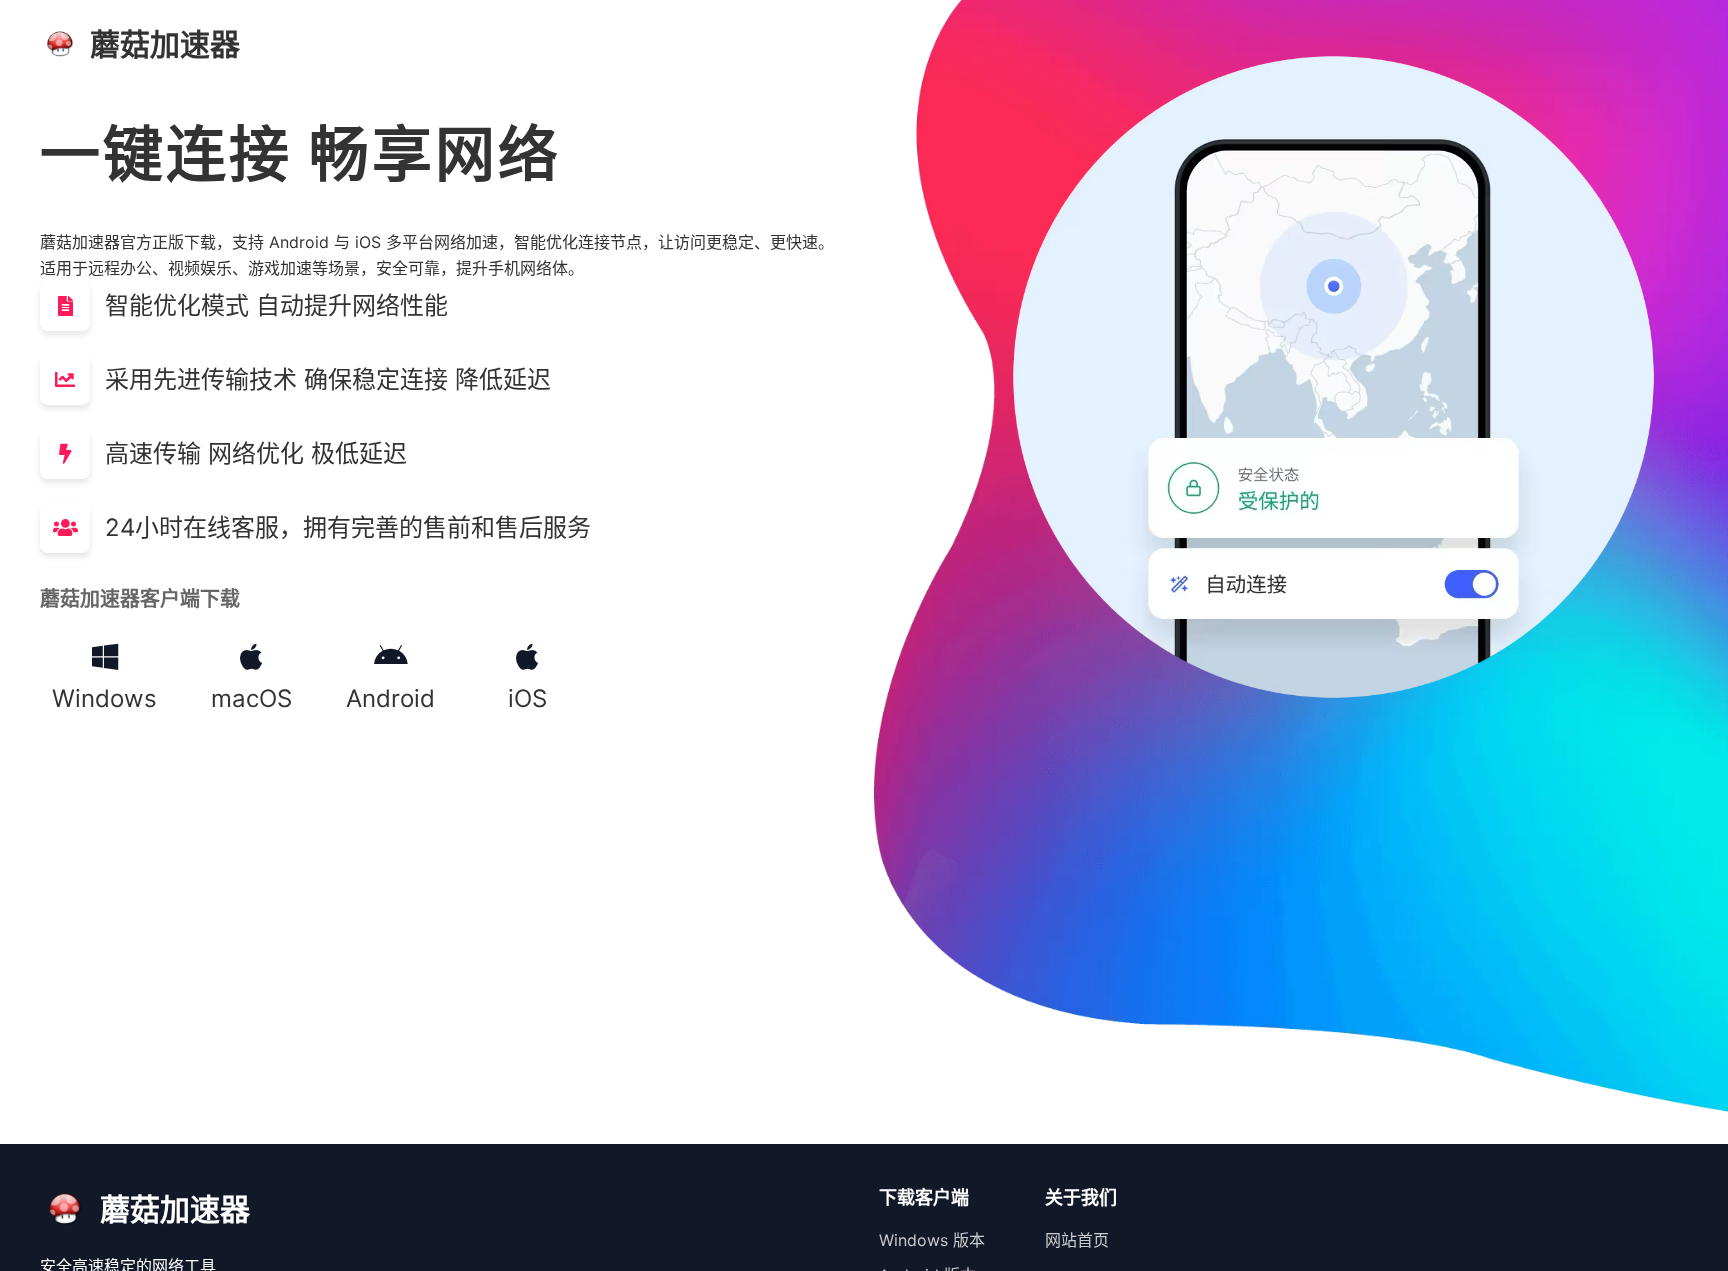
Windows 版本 (932, 1240)
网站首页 (1077, 1240)
